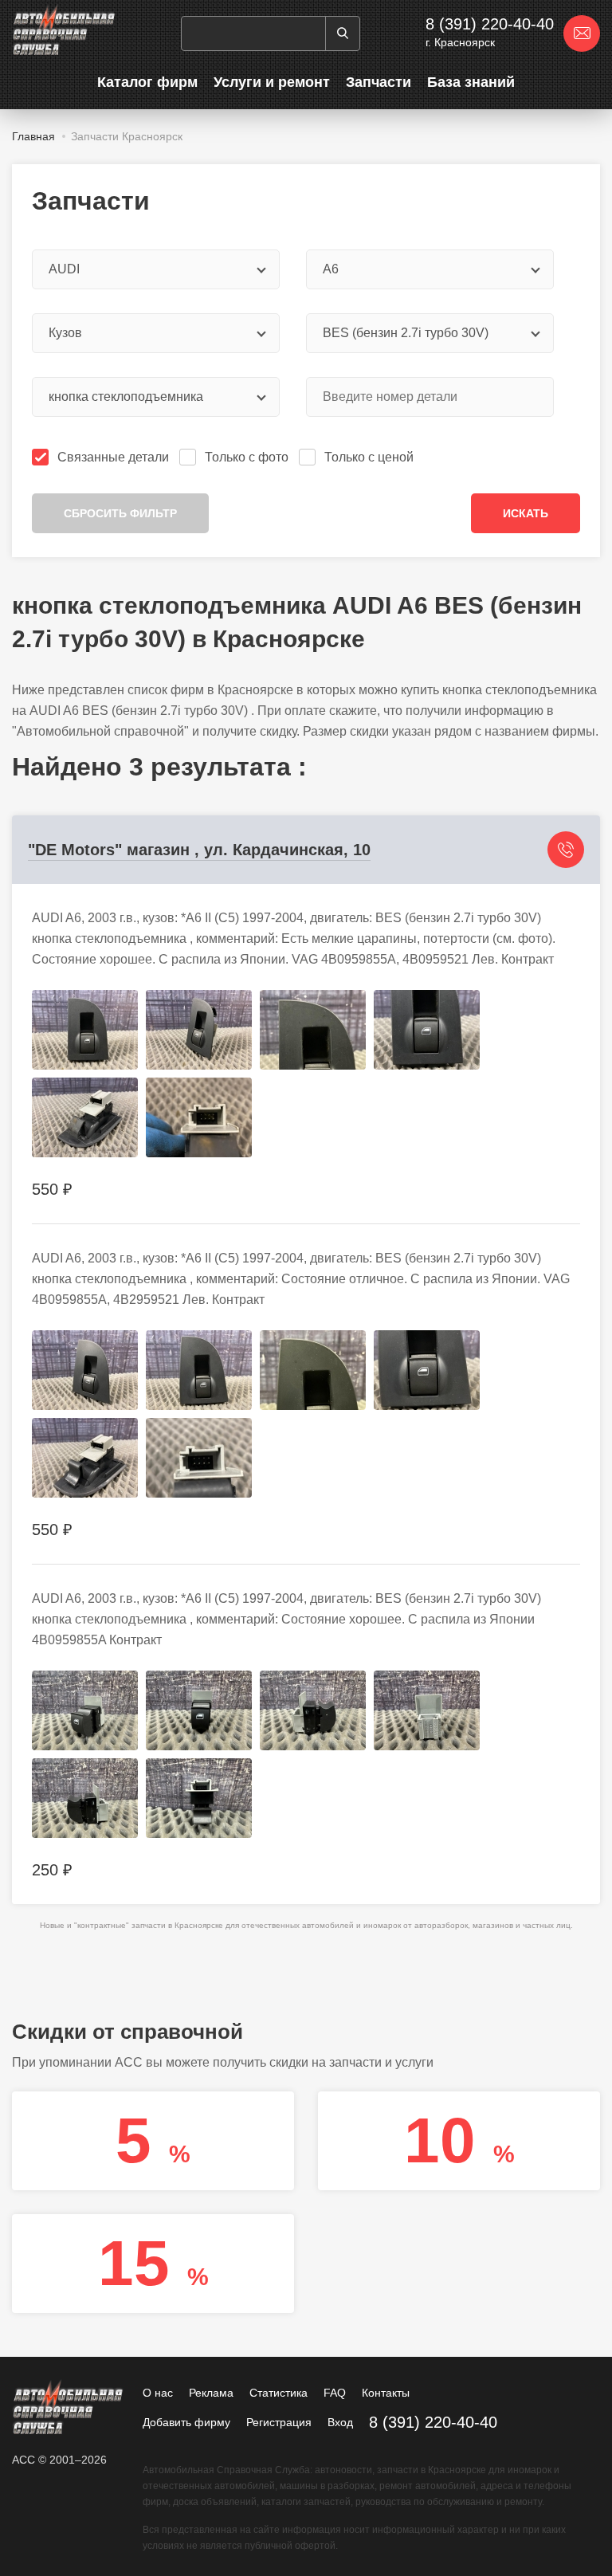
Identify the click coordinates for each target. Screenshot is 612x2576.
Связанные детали (113, 457)
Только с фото (247, 457)
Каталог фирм (147, 82)
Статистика (279, 2393)
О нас (158, 2393)
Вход (340, 2422)
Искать (526, 513)
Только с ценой (369, 457)
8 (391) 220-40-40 (490, 24)
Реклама (211, 2393)
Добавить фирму (186, 2422)
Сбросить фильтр (120, 513)
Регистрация (279, 2422)
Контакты (386, 2393)
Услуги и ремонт (272, 82)
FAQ (335, 2393)
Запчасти (379, 82)
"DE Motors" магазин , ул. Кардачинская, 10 (199, 850)
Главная (33, 136)
